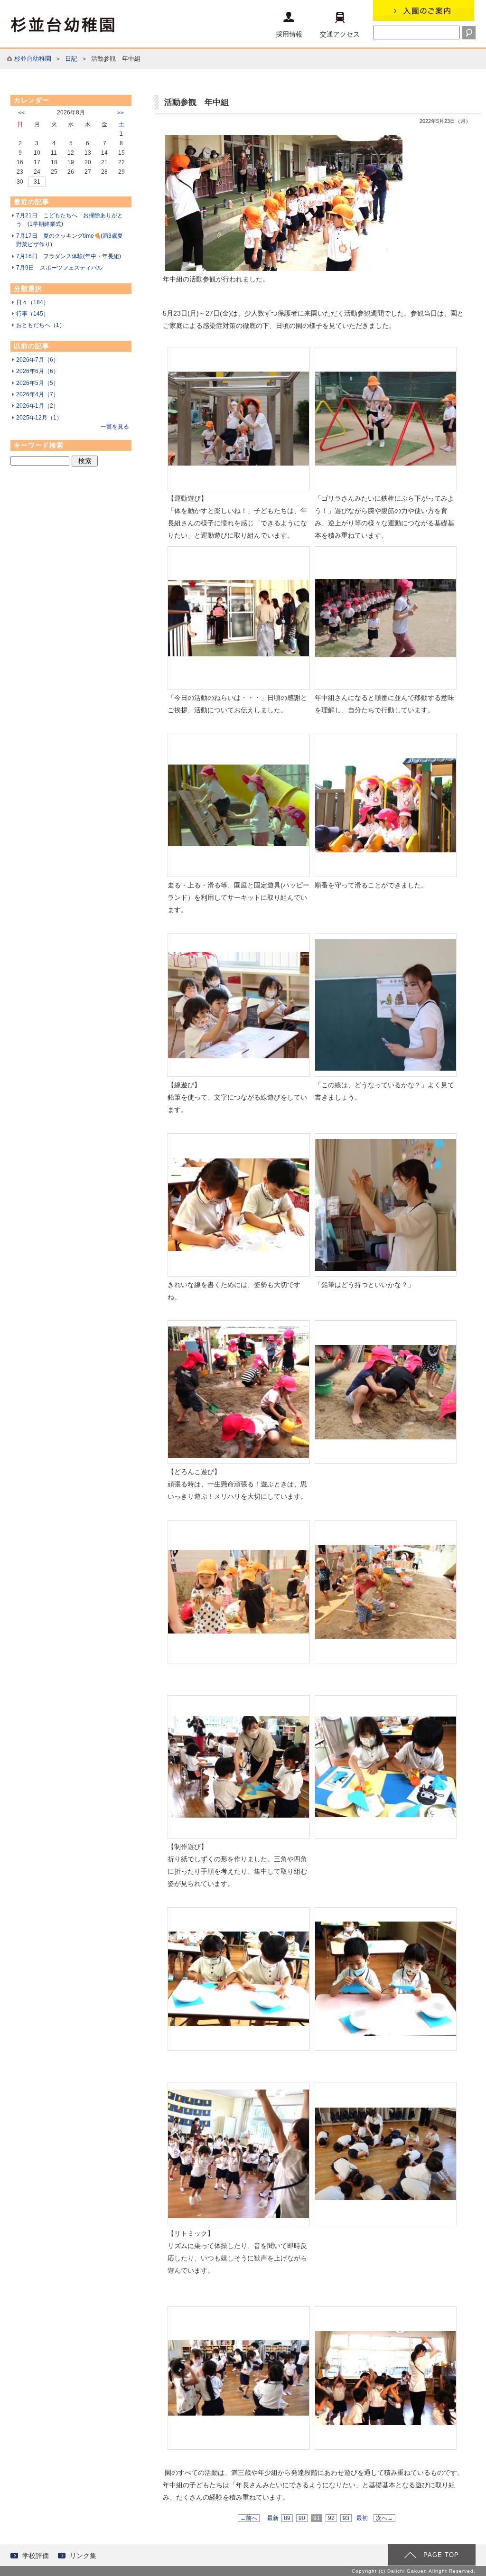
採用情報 (289, 34)
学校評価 (36, 2556)
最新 (273, 2518)
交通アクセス (340, 34)
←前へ (249, 2518)
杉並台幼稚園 (33, 59)
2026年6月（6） (37, 371)
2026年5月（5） (37, 383)
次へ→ (384, 2518)
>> (121, 113)
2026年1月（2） (37, 406)
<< (21, 113)
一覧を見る (115, 427)
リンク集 (83, 2556)
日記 (71, 59)
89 (287, 2518)
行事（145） (33, 314)
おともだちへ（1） (41, 325)
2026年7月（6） (37, 360)
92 (331, 2518)
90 (302, 2518)
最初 (362, 2518)
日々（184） (33, 302)
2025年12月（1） (39, 418)
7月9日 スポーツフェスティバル (59, 268)
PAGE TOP (441, 2555)
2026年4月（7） (37, 394)
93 (346, 2518)
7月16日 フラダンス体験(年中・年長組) (69, 256)
